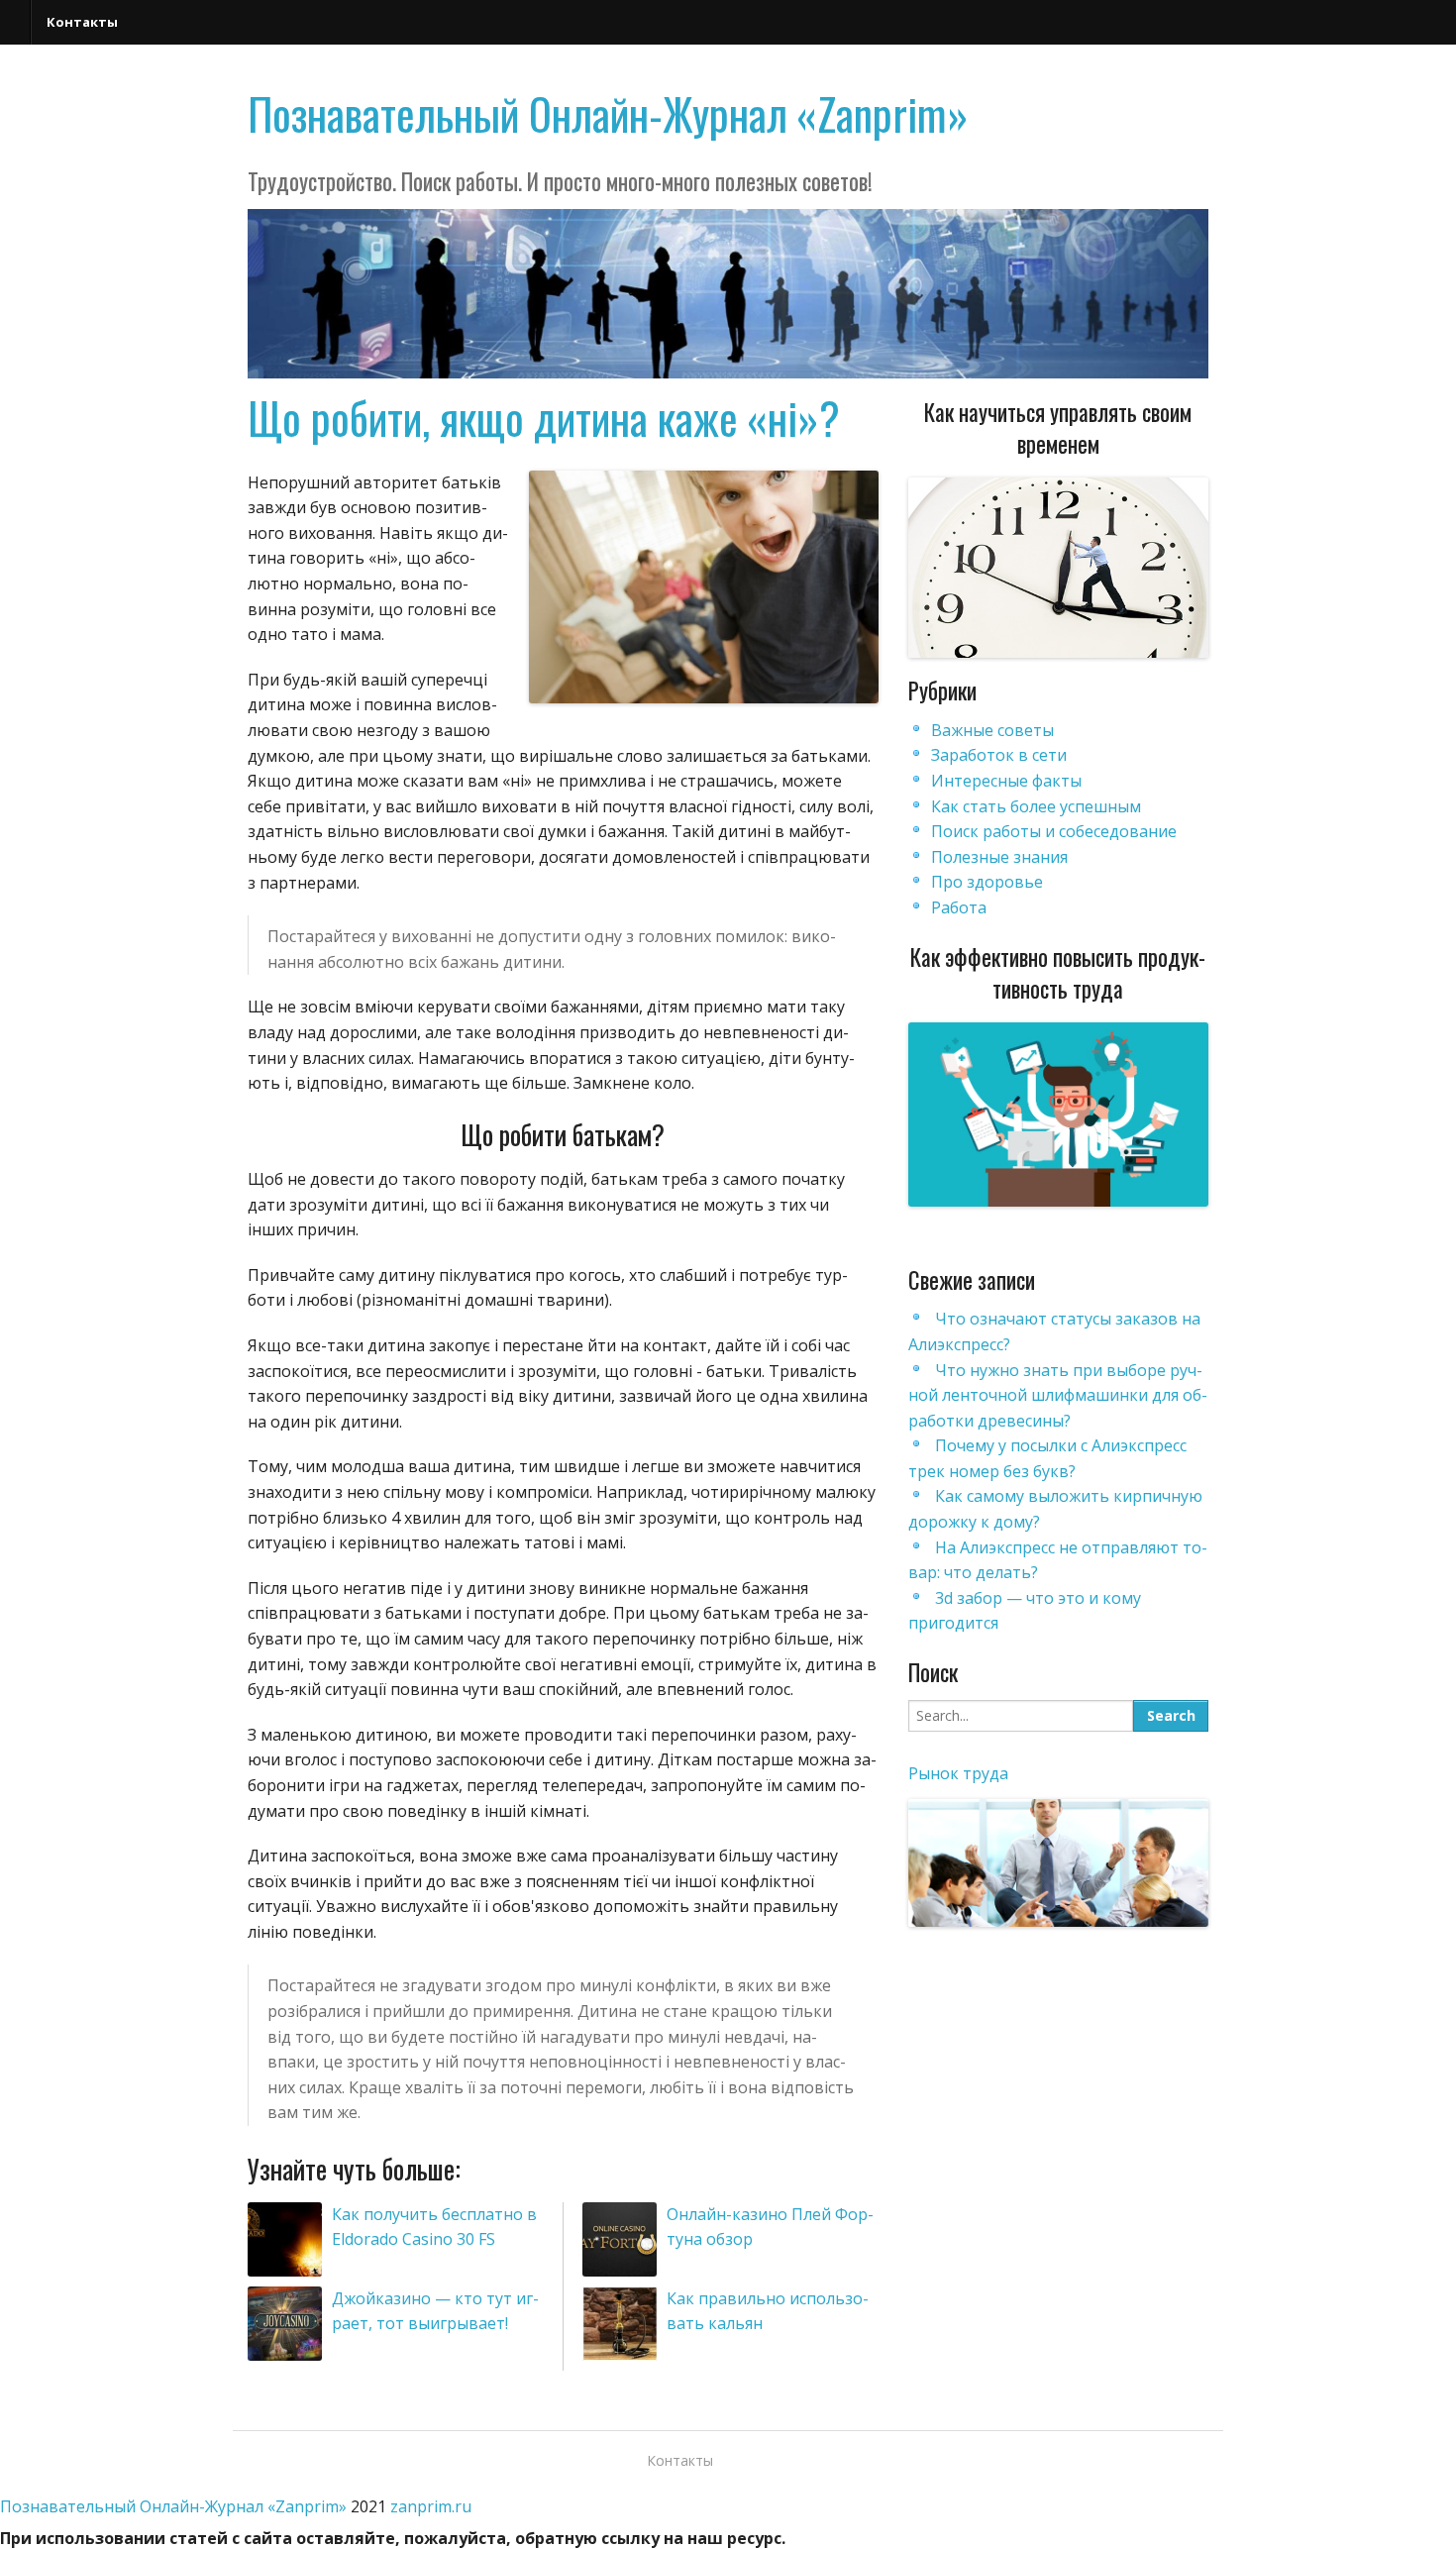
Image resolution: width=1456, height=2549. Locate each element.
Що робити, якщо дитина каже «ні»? (544, 418)
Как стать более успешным (1036, 806)
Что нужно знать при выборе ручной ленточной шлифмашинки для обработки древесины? (1058, 1395)
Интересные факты (1006, 781)
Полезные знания (999, 857)
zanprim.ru (431, 2506)
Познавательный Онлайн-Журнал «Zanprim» (608, 113)
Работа (959, 907)
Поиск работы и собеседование (1054, 831)
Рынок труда (958, 1773)
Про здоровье (987, 882)
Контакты (82, 22)
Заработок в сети (999, 755)
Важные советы (992, 730)
